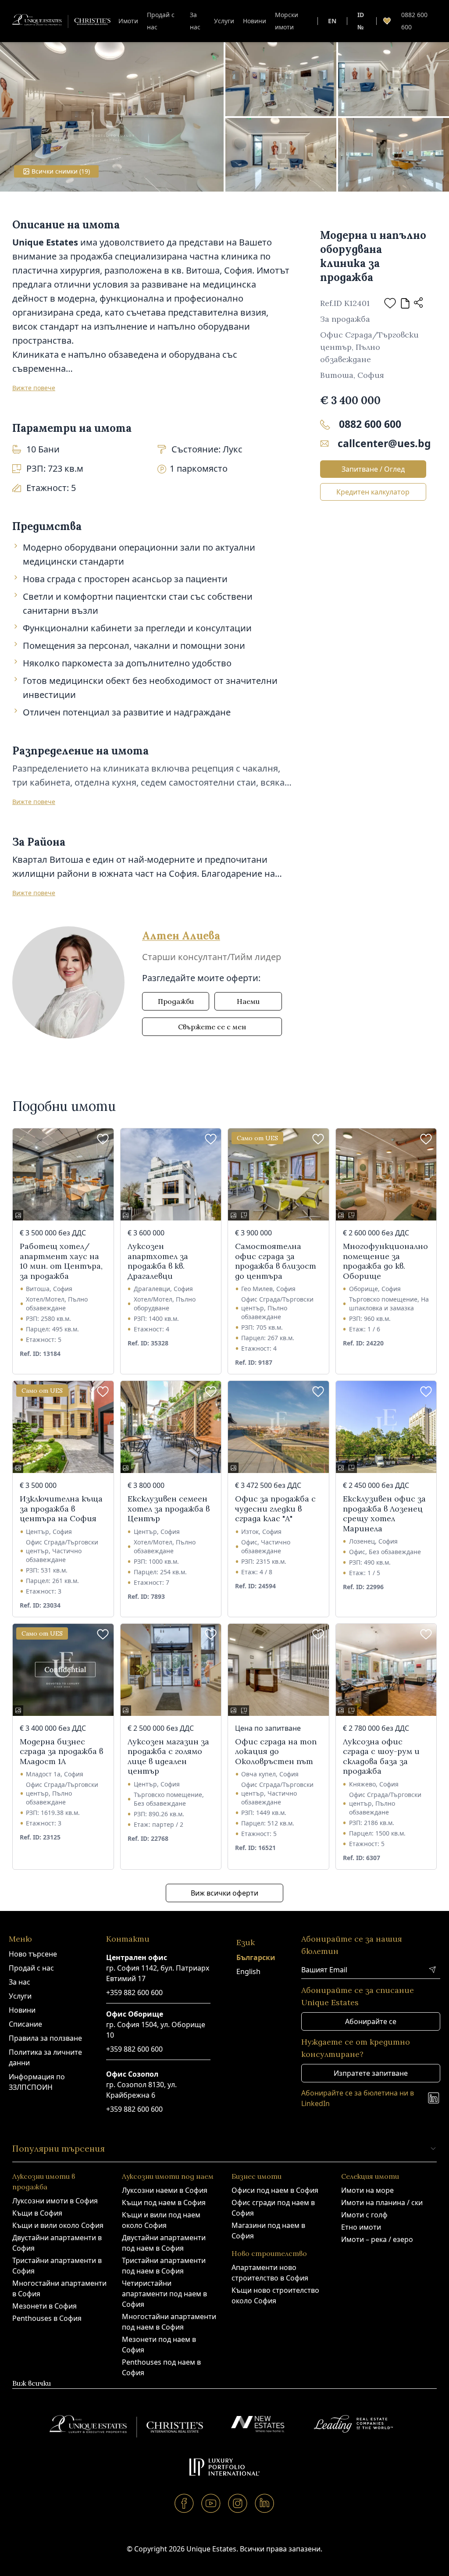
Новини (255, 21)
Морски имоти (287, 21)
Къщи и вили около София (58, 2225)
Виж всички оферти (224, 1893)
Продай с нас (161, 21)
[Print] (405, 303)
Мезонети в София (45, 2306)
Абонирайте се (371, 2021)
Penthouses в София (47, 2318)
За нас (195, 21)
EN (332, 21)
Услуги (224, 21)
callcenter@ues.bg (382, 443)
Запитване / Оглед (373, 469)
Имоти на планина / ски (382, 2202)
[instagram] (238, 2503)
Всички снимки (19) (61, 171)
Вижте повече (34, 388)
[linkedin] (265, 2503)
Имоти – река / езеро (377, 2239)
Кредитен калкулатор (373, 492)
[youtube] (211, 2503)
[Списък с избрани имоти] (387, 21)
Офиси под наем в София (275, 2190)
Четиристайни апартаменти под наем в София (164, 2294)
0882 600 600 (414, 21)
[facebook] (184, 2503)
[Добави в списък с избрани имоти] (390, 303)
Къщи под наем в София (164, 2202)
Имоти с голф (364, 2215)
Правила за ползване (45, 2038)
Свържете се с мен (212, 1027)
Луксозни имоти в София (55, 2201)
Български (256, 1957)
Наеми (248, 1001)
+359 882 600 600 (134, 1992)
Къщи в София (37, 2213)
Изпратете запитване (371, 2073)
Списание (25, 2024)
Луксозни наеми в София (165, 2190)
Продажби (176, 1001)
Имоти (128, 21)
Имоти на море (367, 2190)
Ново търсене (33, 1954)
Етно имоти (361, 2227)
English (248, 1971)
